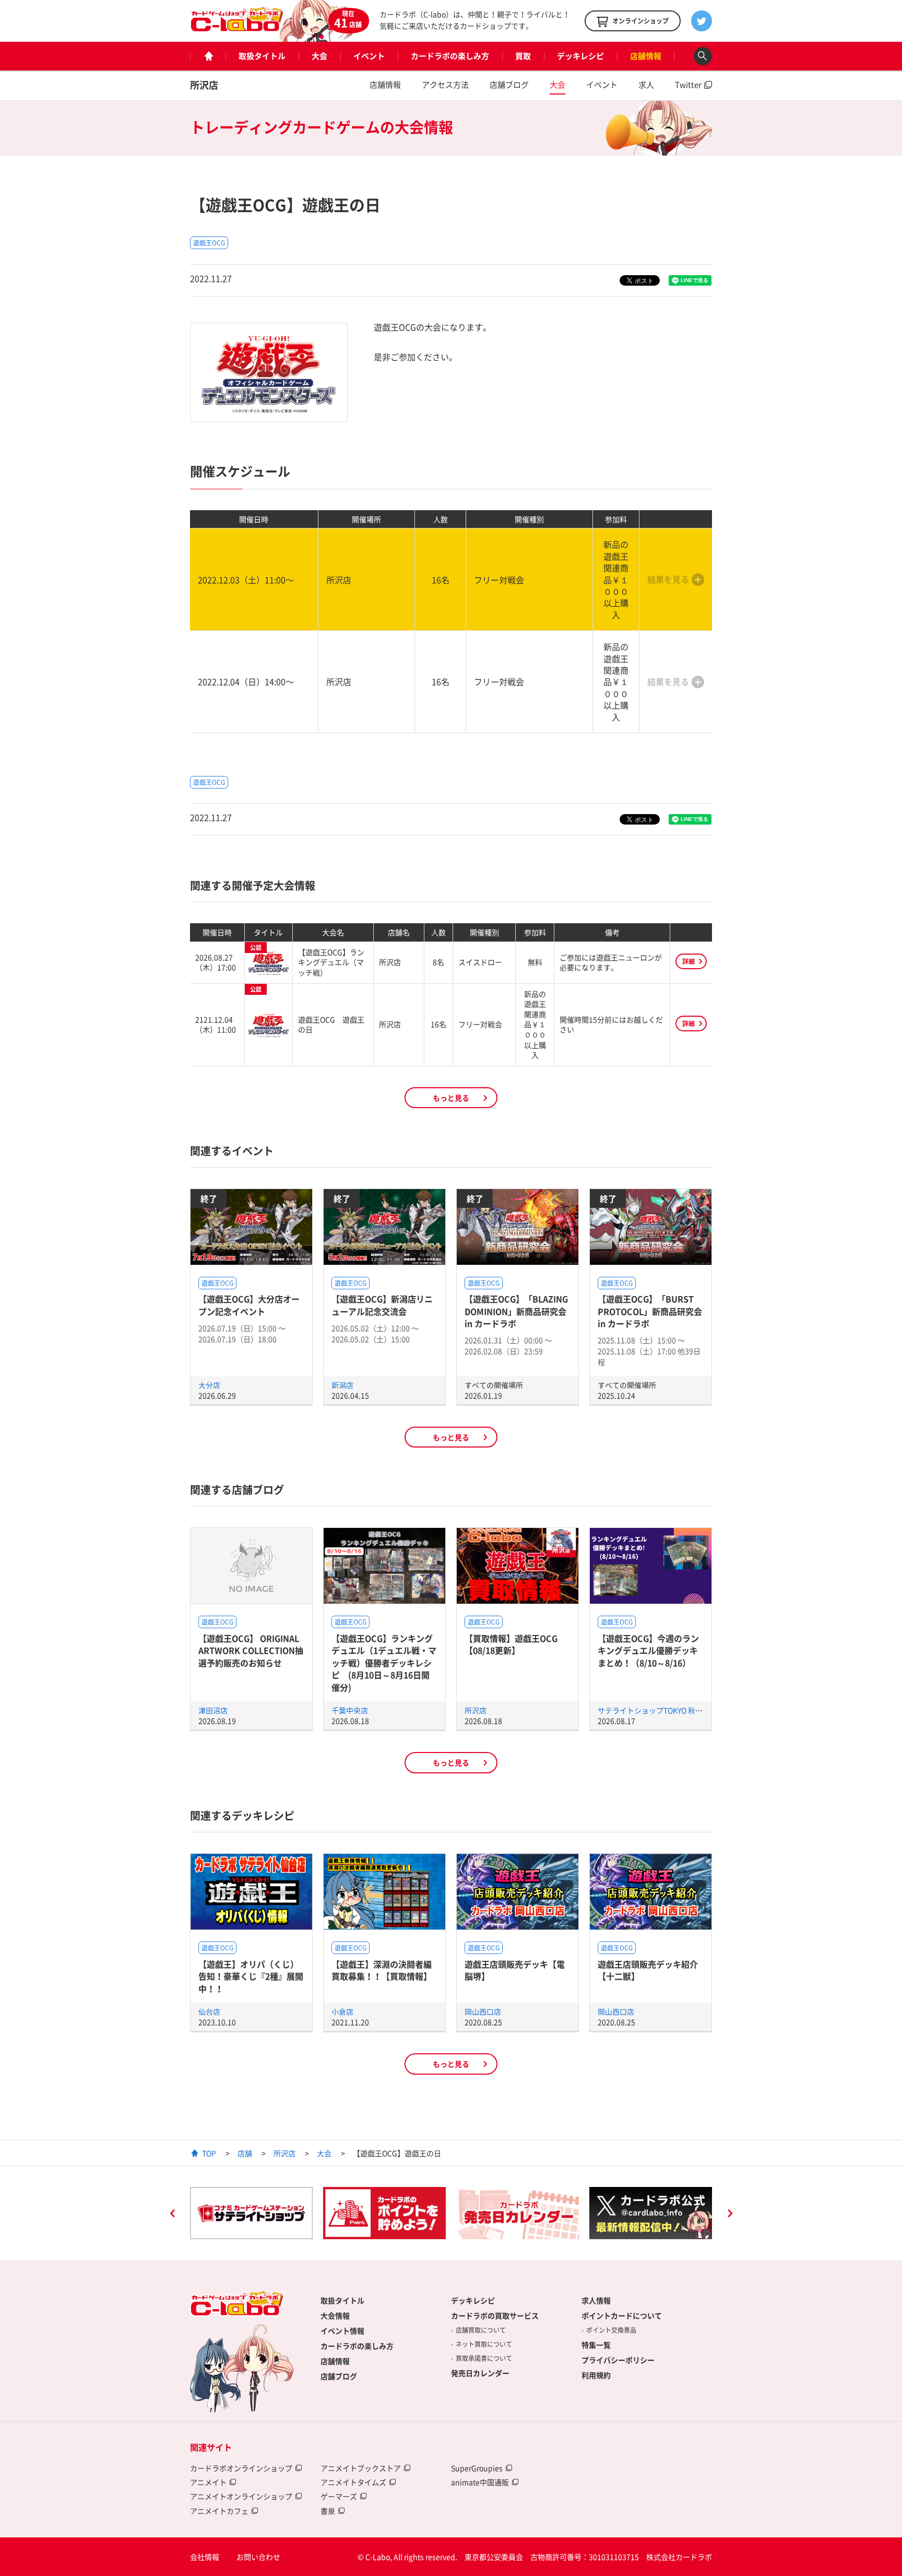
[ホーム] (208, 56)
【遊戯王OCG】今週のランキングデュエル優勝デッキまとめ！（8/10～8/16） (648, 1650)
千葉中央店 (350, 1710)
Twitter (688, 85)
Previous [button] (172, 2215)
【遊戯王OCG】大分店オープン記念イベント (249, 1305)
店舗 (245, 2153)
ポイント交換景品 (611, 2330)
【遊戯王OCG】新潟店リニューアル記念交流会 (382, 1305)
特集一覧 (596, 2345)
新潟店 (342, 1385)
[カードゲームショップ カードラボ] (237, 27)
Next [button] (730, 2215)
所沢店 (204, 85)
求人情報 (596, 2300)
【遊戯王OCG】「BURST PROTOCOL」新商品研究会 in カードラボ (650, 1311)
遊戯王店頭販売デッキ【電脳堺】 (515, 1970)
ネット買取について (484, 2344)
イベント (369, 56)
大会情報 (335, 2315)
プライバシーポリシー (618, 2360)
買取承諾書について (484, 2358)
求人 (646, 85)
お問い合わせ (258, 2557)
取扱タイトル (262, 56)
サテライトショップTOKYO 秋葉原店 (657, 1710)
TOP (209, 2153)
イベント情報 (342, 2331)
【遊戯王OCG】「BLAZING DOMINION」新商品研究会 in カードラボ (516, 1311)
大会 (319, 56)
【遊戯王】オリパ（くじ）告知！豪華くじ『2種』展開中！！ (251, 1976)
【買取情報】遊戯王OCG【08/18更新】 (511, 1644)
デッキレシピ (580, 56)
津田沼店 (213, 1710)
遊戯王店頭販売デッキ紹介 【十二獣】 (648, 1970)
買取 (523, 56)
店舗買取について (481, 2330)
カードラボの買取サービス (495, 2315)
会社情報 (205, 2557)
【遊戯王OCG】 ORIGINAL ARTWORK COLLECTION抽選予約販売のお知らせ (251, 1650)
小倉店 (342, 2012)
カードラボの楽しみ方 (450, 56)
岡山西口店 (483, 2012)
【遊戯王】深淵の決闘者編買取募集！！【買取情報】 (382, 1970)
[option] (251, 2213)
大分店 (209, 1385)
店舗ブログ (509, 85)
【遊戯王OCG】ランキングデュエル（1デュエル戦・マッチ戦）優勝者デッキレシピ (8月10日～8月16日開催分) (384, 1663)
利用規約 (596, 2375)
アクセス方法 (445, 85)
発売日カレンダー (480, 2373)
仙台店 (209, 2012)
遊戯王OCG (209, 243)
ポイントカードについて (622, 2315)
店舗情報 (646, 56)
